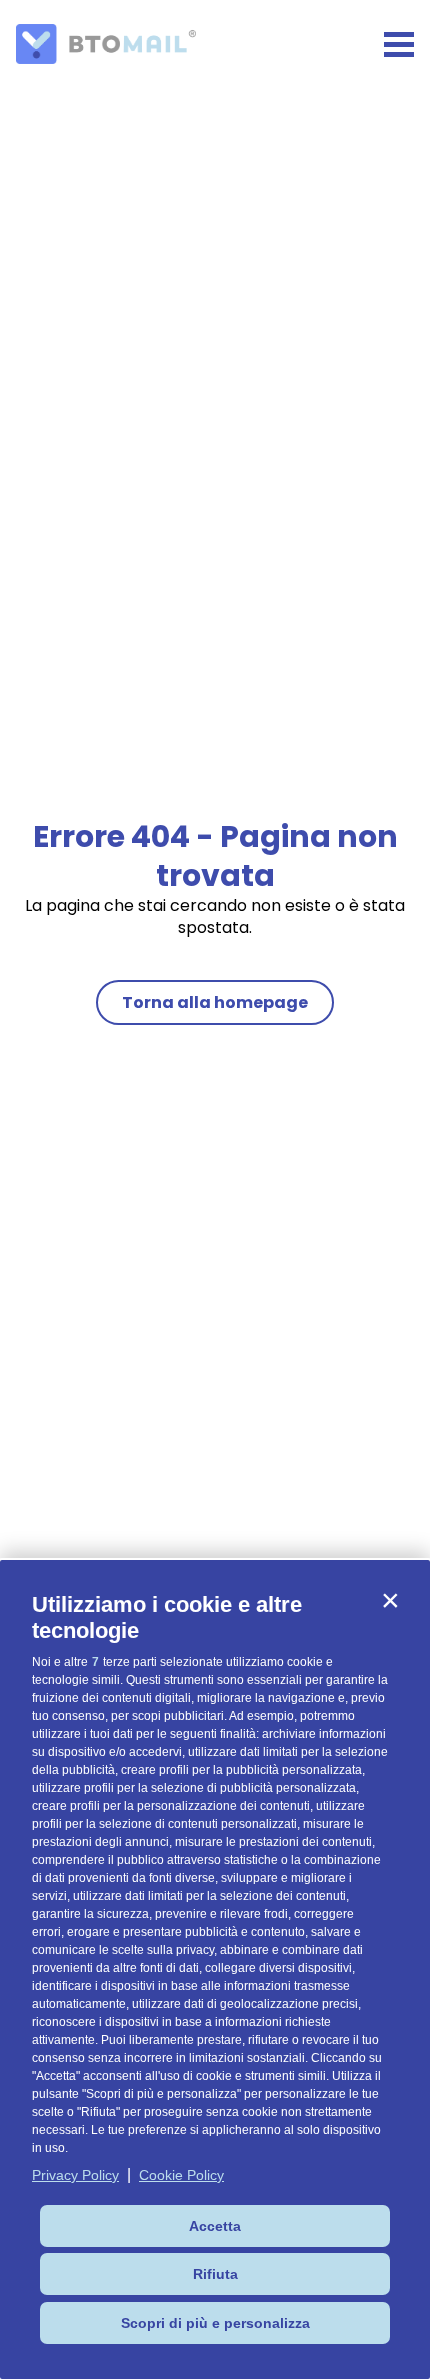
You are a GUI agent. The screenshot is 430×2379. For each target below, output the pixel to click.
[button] (390, 1600)
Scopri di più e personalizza (215, 2323)
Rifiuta (215, 2274)
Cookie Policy (181, 2175)
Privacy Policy (75, 2175)
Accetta (215, 2226)
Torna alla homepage (215, 1002)
